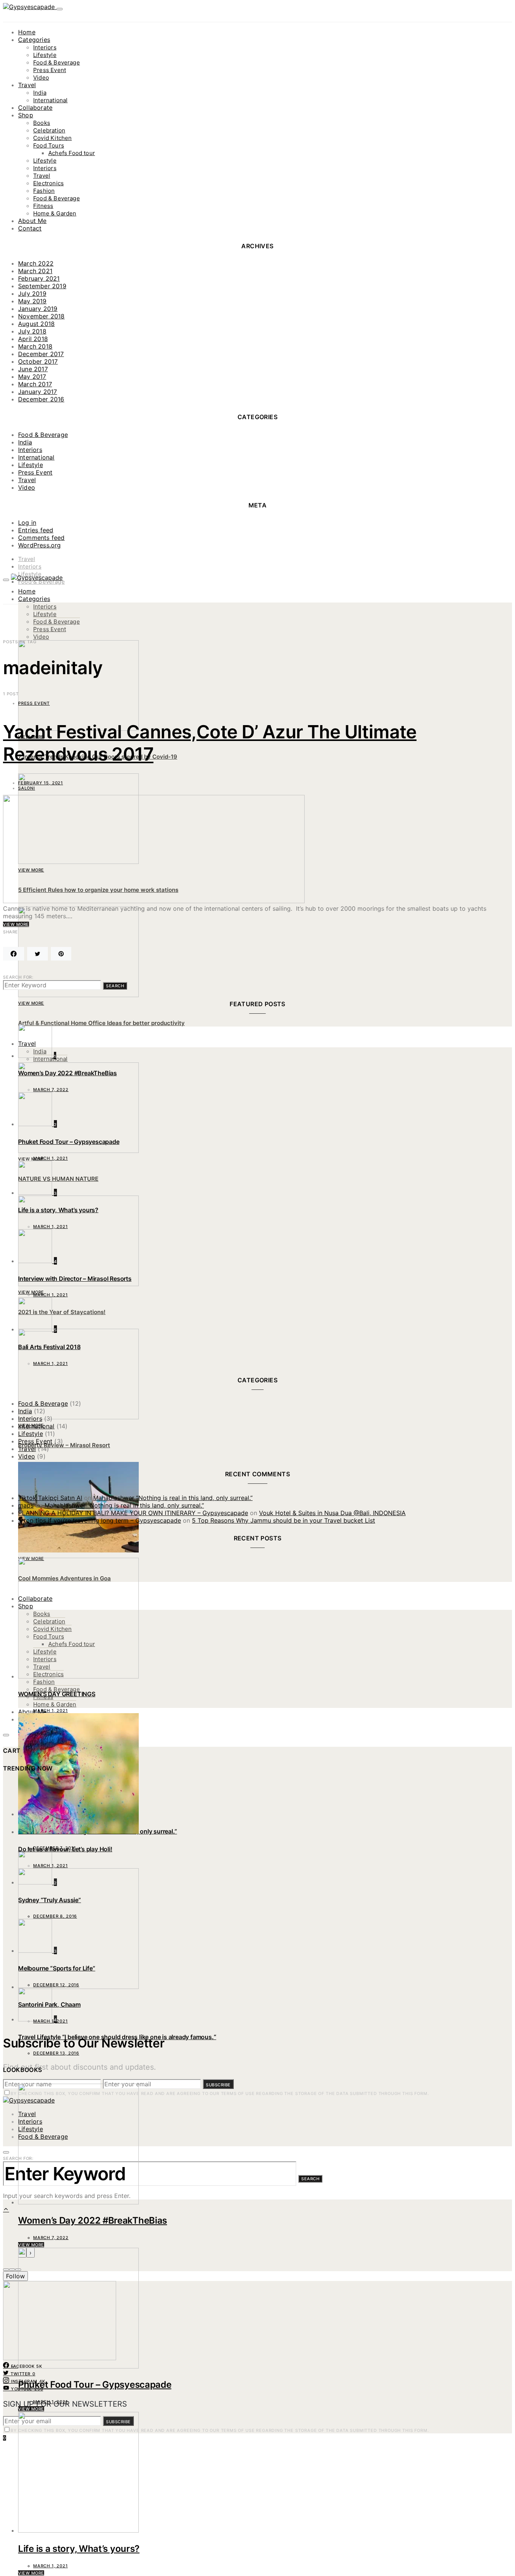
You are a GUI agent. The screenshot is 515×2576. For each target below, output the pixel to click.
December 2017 (41, 354)
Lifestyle (45, 55)
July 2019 (32, 294)
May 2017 (32, 377)
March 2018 (35, 346)
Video (41, 78)
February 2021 (39, 278)
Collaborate (35, 108)
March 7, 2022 (51, 2238)
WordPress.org (40, 545)
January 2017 (38, 392)
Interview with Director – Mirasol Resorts (75, 1279)
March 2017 (35, 384)
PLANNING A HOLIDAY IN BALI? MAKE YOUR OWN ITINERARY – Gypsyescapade (133, 1513)
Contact (30, 228)
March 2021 (35, 271)
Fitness (43, 206)
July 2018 (32, 331)
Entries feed (36, 530)
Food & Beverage (57, 62)
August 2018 (36, 324)
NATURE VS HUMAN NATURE (58, 1179)
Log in (27, 523)
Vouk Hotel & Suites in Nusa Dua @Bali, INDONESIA (332, 1513)
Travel (27, 85)
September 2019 (42, 286)
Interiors (45, 47)
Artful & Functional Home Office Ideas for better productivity (101, 1023)
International (50, 100)
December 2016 (41, 399)
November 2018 (41, 316)
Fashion (44, 191)
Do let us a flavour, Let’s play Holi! (65, 1849)
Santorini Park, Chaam (49, 2004)
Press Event (50, 70)
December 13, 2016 (56, 2053)
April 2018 (33, 339)
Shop (26, 115)
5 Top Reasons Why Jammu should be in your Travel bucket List (284, 1520)
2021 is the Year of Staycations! (62, 1312)
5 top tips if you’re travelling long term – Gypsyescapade (100, 1520)
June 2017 (33, 369)
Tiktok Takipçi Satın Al (50, 1498)
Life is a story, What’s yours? (79, 2549)
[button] (6, 2270)
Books (42, 123)
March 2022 (36, 263)
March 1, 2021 (51, 2402)
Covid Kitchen (52, 138)
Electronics (48, 183)
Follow (15, 2276)
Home (27, 32)
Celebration (49, 130)
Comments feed (41, 538)
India (40, 93)
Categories (34, 40)
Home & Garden (55, 213)
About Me (32, 221)
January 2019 (38, 309)
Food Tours (49, 145)
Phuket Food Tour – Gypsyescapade (95, 2385)
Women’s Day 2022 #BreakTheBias (93, 2220)
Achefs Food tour (72, 153)
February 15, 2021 (41, 783)
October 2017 (38, 361)
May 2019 (32, 301)
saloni (27, 788)
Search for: (18, 977)
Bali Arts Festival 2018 (49, 1347)
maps (26, 1505)
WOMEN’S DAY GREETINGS (57, 1694)
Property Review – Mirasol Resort (64, 1445)
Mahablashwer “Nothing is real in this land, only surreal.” (173, 1498)
